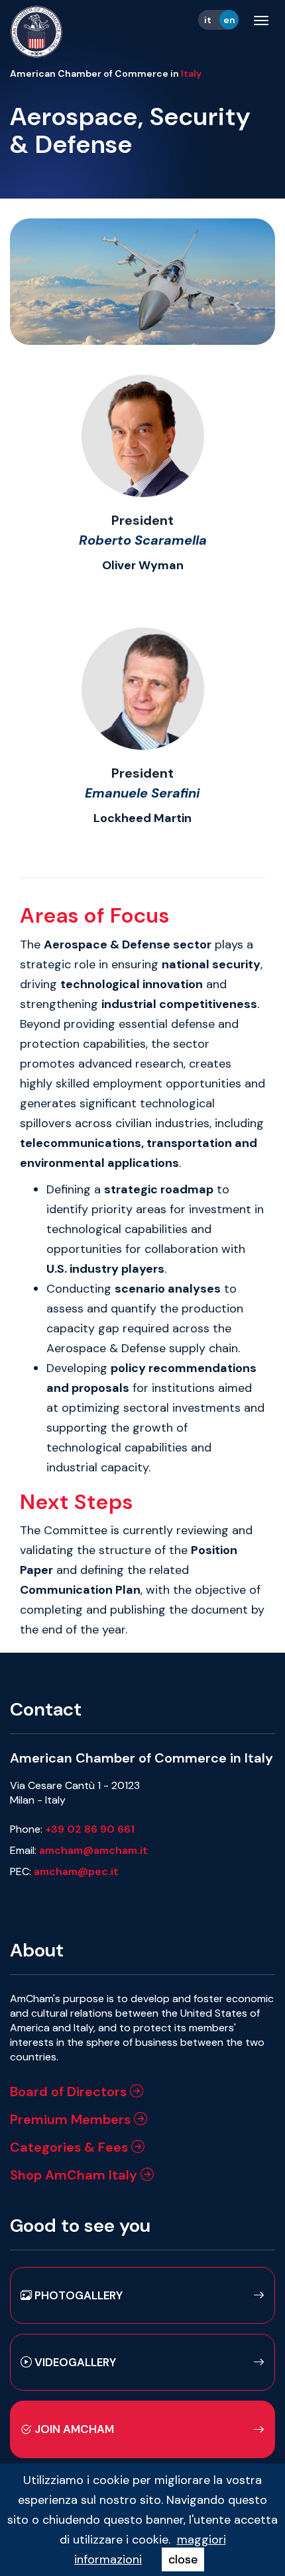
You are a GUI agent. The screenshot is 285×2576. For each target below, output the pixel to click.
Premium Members (72, 2119)
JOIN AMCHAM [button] (73, 2429)
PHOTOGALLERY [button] (77, 2295)
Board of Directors (70, 2092)
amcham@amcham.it (93, 1850)
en (229, 20)
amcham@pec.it (76, 1871)
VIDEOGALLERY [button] (74, 2362)
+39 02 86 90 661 (90, 1829)
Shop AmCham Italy (75, 2175)
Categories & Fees (71, 2147)
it (208, 20)
